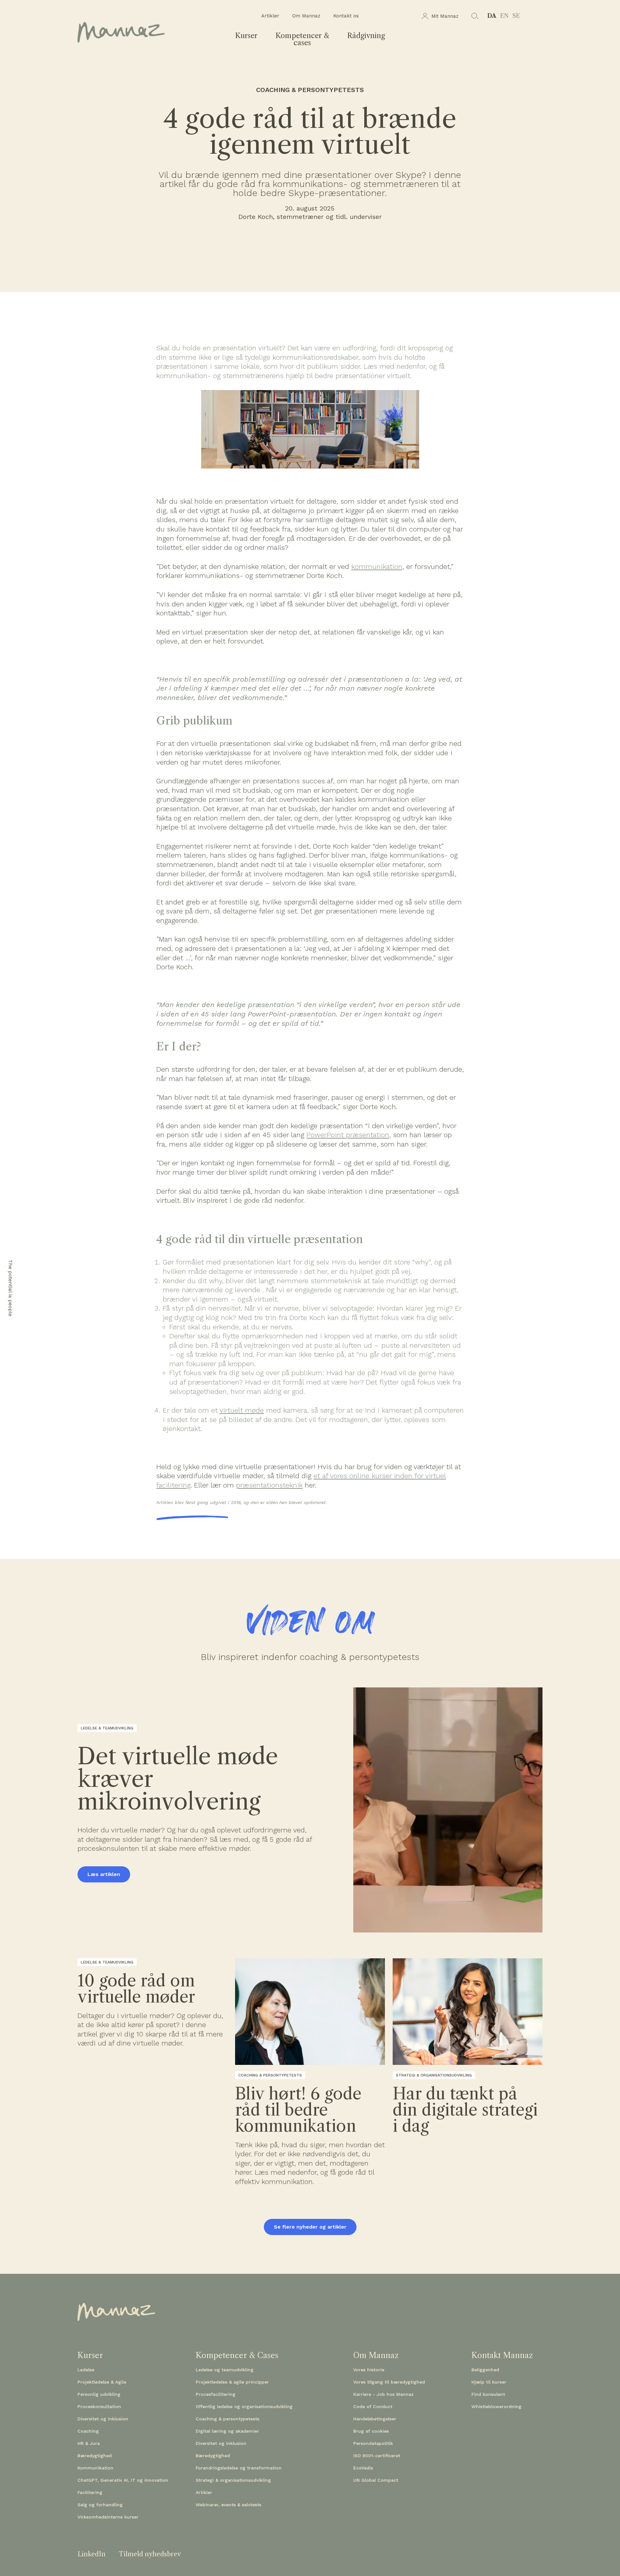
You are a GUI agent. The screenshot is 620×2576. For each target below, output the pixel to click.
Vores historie (369, 2370)
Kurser (246, 36)
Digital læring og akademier (227, 2431)
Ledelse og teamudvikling (225, 2370)
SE (516, 16)
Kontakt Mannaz (502, 2355)
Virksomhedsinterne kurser (108, 2517)
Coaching (88, 2431)
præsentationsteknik (269, 1485)
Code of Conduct (373, 2406)
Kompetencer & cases (302, 39)
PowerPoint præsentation (348, 1135)
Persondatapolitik (373, 2443)
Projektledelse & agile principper (232, 2382)
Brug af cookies (371, 2431)
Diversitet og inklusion (103, 2419)
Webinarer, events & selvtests (228, 2505)
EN (504, 16)
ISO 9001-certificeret (377, 2456)
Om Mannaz (306, 16)
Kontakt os (346, 16)
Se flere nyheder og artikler (310, 2227)
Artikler (270, 16)
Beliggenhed (485, 2370)
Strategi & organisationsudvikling (233, 2480)
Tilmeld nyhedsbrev (150, 2554)
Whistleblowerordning (496, 2406)
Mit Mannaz (445, 16)
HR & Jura (89, 2443)
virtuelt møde (242, 1410)
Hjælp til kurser (489, 2382)
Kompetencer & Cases (237, 2355)
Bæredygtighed (95, 2456)
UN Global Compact (376, 2480)
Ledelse (86, 2370)
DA (492, 16)
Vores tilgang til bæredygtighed (389, 2382)
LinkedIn (92, 2554)
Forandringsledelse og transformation (239, 2468)
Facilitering (90, 2492)
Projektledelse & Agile (102, 2382)
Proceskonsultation (99, 2406)
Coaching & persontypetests (227, 2419)
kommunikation (377, 567)
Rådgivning (366, 36)
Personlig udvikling (99, 2394)
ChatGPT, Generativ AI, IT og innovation (123, 2480)
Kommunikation (95, 2468)
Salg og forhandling (100, 2505)
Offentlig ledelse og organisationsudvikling (244, 2406)
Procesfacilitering (216, 2394)
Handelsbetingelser (375, 2419)
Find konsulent (488, 2394)
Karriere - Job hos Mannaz (383, 2394)
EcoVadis (363, 2468)
